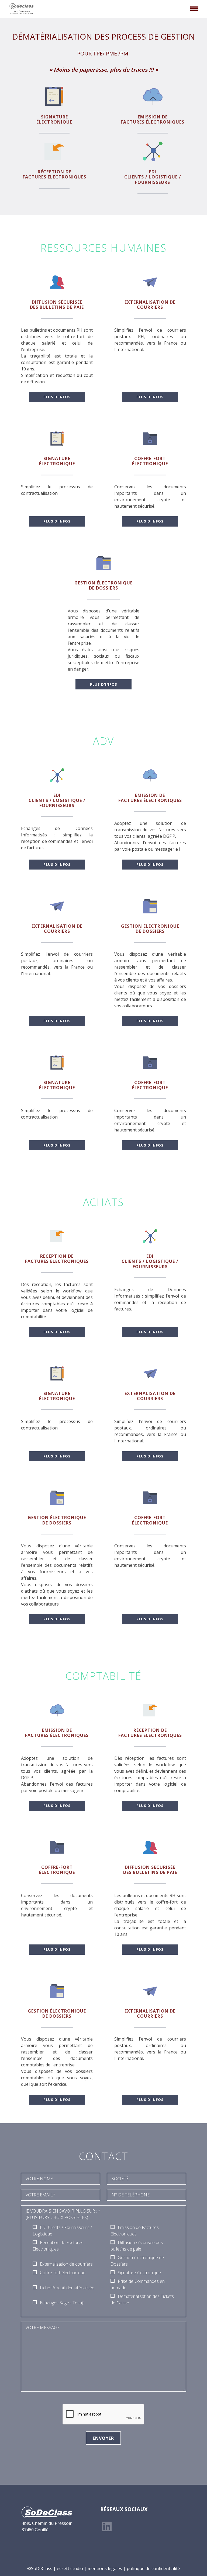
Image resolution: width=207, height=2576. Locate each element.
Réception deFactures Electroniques (54, 174)
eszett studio (70, 2568)
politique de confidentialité (153, 2568)
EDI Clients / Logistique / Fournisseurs (153, 177)
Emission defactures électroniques (153, 119)
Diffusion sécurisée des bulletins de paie (57, 305)
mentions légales (105, 2568)
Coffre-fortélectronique (150, 461)
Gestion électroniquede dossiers (103, 585)
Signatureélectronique (54, 119)
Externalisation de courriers (150, 305)
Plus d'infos (57, 397)
